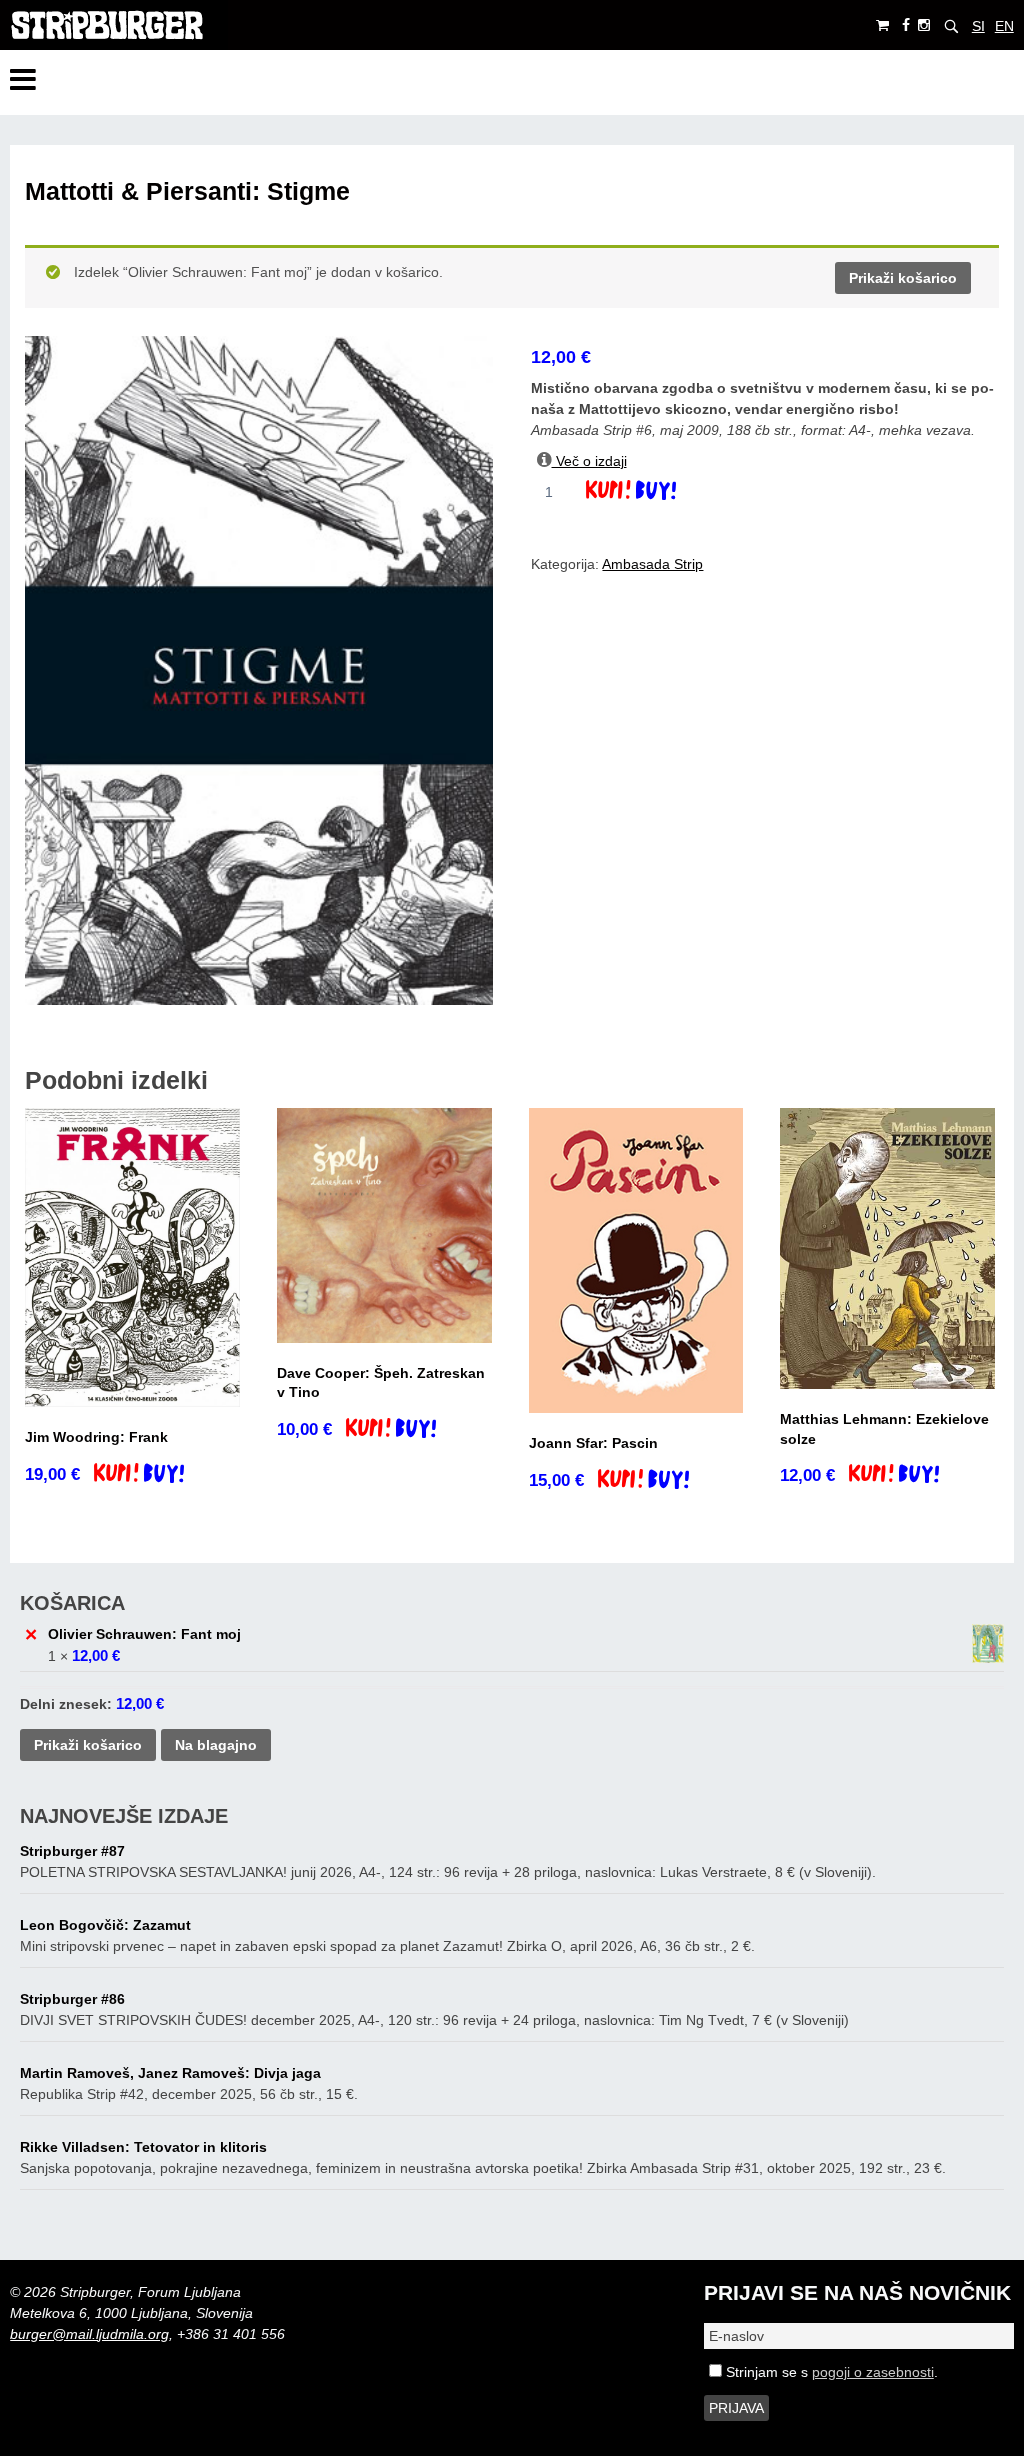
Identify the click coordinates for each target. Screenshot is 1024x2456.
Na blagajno (216, 1745)
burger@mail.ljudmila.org (89, 2334)
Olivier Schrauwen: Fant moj (144, 1634)
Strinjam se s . (830, 2372)
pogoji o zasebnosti (873, 2372)
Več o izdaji (589, 461)
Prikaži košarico (903, 278)
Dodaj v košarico (648, 492)
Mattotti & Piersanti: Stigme (187, 191)
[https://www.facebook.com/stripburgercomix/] (906, 25)
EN (1004, 26)
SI (978, 26)
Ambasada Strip (652, 564)
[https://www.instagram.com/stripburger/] (924, 25)
